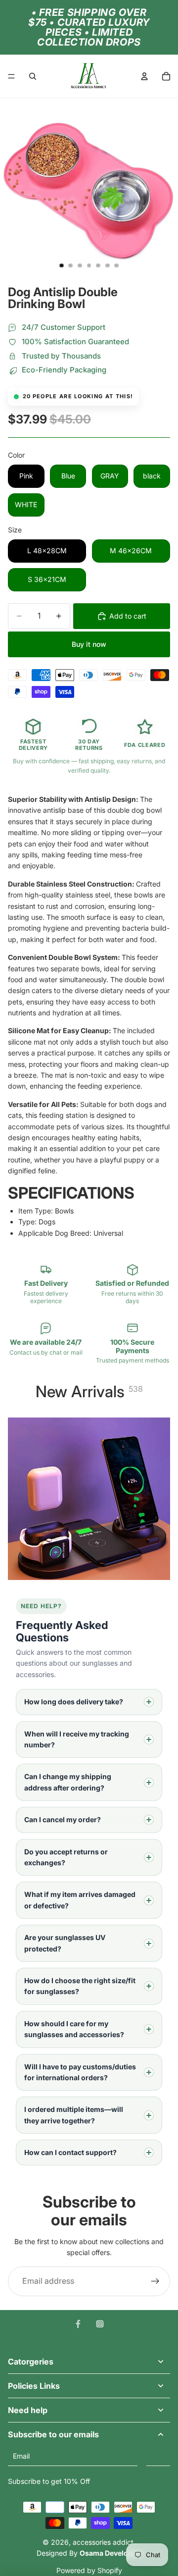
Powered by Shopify (89, 2570)
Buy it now (89, 644)
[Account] (144, 76)
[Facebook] (78, 2324)
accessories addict (103, 2542)
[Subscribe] (158, 2456)
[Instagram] (100, 2324)
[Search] (33, 76)
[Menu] (11, 76)
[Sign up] (155, 2281)
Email (21, 2456)
